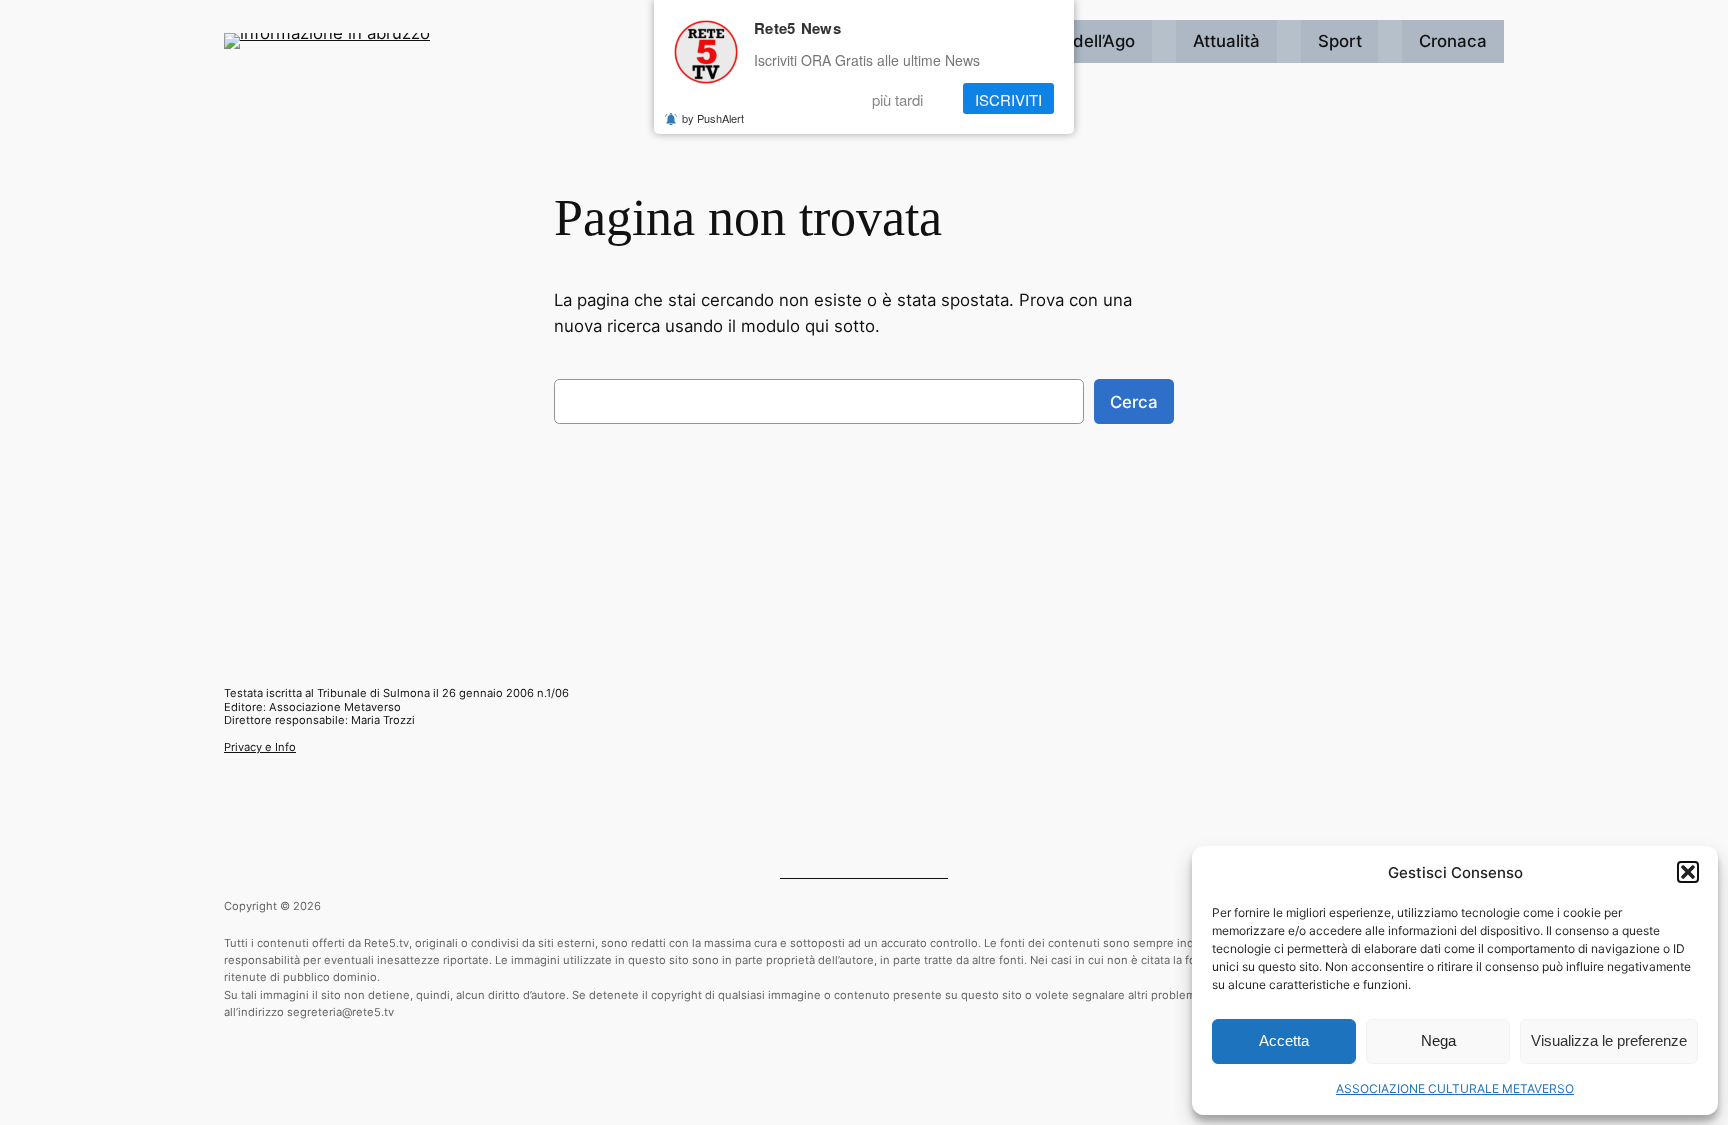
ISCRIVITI (1008, 98)
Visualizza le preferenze (1609, 1040)
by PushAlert (713, 118)
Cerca (1134, 402)
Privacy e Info (260, 747)
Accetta (1284, 1040)
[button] (1688, 872)
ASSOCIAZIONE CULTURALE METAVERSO (1455, 1088)
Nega (1438, 1040)
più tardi (897, 98)
